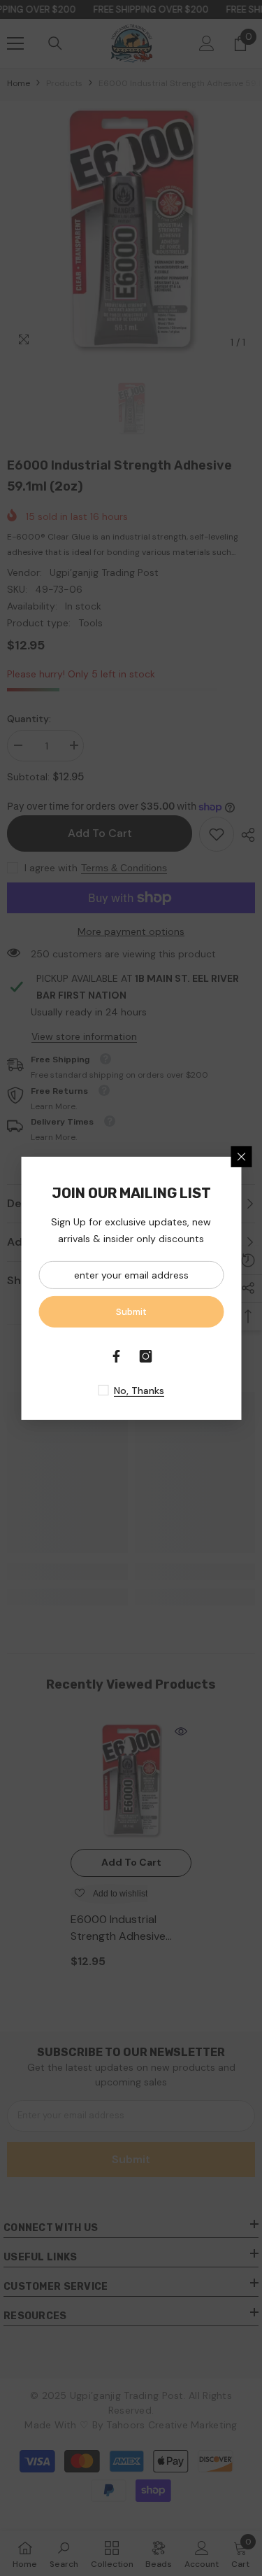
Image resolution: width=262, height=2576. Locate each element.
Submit (131, 1311)
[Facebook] (117, 1356)
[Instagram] (146, 1356)
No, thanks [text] (139, 1391)
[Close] (241, 1156)
